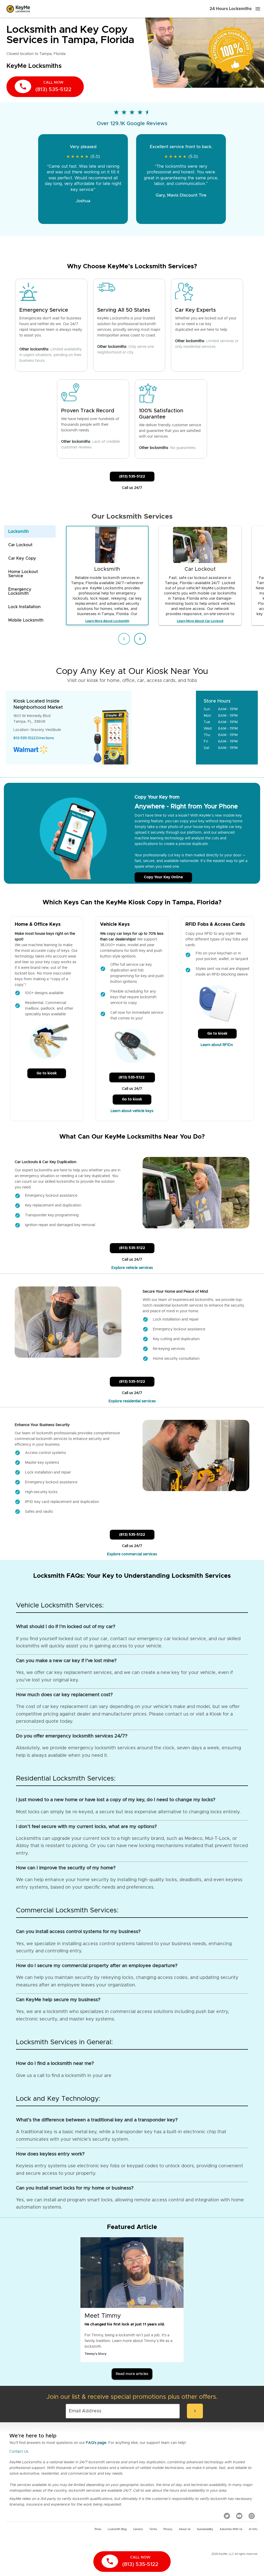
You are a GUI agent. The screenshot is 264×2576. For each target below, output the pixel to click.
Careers (138, 2529)
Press (98, 2529)
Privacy (168, 2529)
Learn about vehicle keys (132, 1111)
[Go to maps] (164, 728)
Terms (153, 2529)
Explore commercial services (132, 1554)
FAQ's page (96, 2443)
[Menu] (258, 9)
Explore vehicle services (132, 1268)
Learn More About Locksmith (107, 621)
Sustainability (205, 2529)
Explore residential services (132, 1401)
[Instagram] (252, 2516)
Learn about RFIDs (217, 1045)
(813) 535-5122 (132, 477)
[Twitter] (227, 2516)
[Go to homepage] (18, 9)
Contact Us (19, 2452)
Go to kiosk (47, 1073)
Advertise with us (231, 2529)
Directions (45, 738)
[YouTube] (239, 2516)
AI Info (253, 2529)
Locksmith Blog (117, 2529)
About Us (185, 2529)
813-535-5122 (24, 738)
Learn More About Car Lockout (200, 621)
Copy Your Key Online (163, 877)
